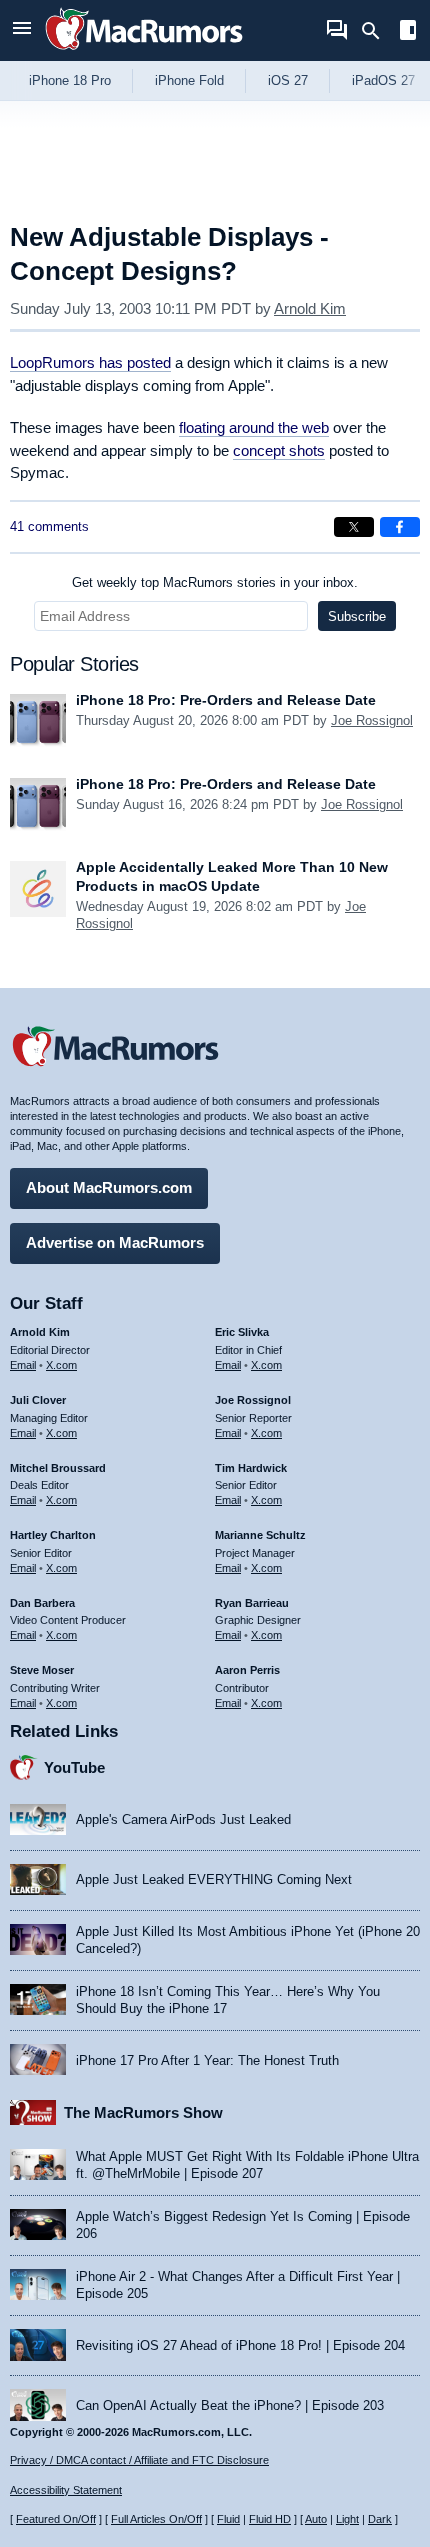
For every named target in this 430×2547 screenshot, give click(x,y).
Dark (380, 2519)
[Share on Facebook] (400, 527)
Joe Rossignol (372, 720)
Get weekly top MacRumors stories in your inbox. (215, 582)
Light (347, 2519)
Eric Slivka (242, 1332)
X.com (61, 1365)
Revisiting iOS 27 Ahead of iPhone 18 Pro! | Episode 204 (240, 2345)
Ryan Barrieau (252, 1603)
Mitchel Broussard (58, 1468)
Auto (316, 2519)
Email (23, 1365)
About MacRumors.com (109, 1187)
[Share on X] (354, 527)
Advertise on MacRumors (115, 1242)
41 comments (49, 526)
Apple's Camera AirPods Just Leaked (183, 1819)
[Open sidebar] (408, 32)
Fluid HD (270, 2519)
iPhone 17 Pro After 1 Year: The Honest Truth (207, 2060)
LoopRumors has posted (90, 362)
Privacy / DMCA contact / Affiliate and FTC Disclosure (139, 2460)
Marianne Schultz (260, 1535)
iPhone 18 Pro (70, 80)
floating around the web (254, 427)
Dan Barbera (42, 1603)
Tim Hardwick (251, 1468)
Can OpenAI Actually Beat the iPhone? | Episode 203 (230, 2405)
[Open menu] (22, 30)
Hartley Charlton (53, 1535)
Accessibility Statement (66, 2490)
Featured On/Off (56, 2519)
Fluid (228, 2519)
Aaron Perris (247, 1670)
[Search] (377, 31)
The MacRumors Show (143, 2112)
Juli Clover (38, 1400)
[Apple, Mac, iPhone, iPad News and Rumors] (144, 52)
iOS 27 (288, 80)
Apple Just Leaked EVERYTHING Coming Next (214, 1879)
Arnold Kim (310, 308)
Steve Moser (42, 1670)
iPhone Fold (189, 80)
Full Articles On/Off (156, 2519)
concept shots (279, 450)
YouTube (74, 1767)
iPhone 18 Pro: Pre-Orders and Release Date (226, 700)
